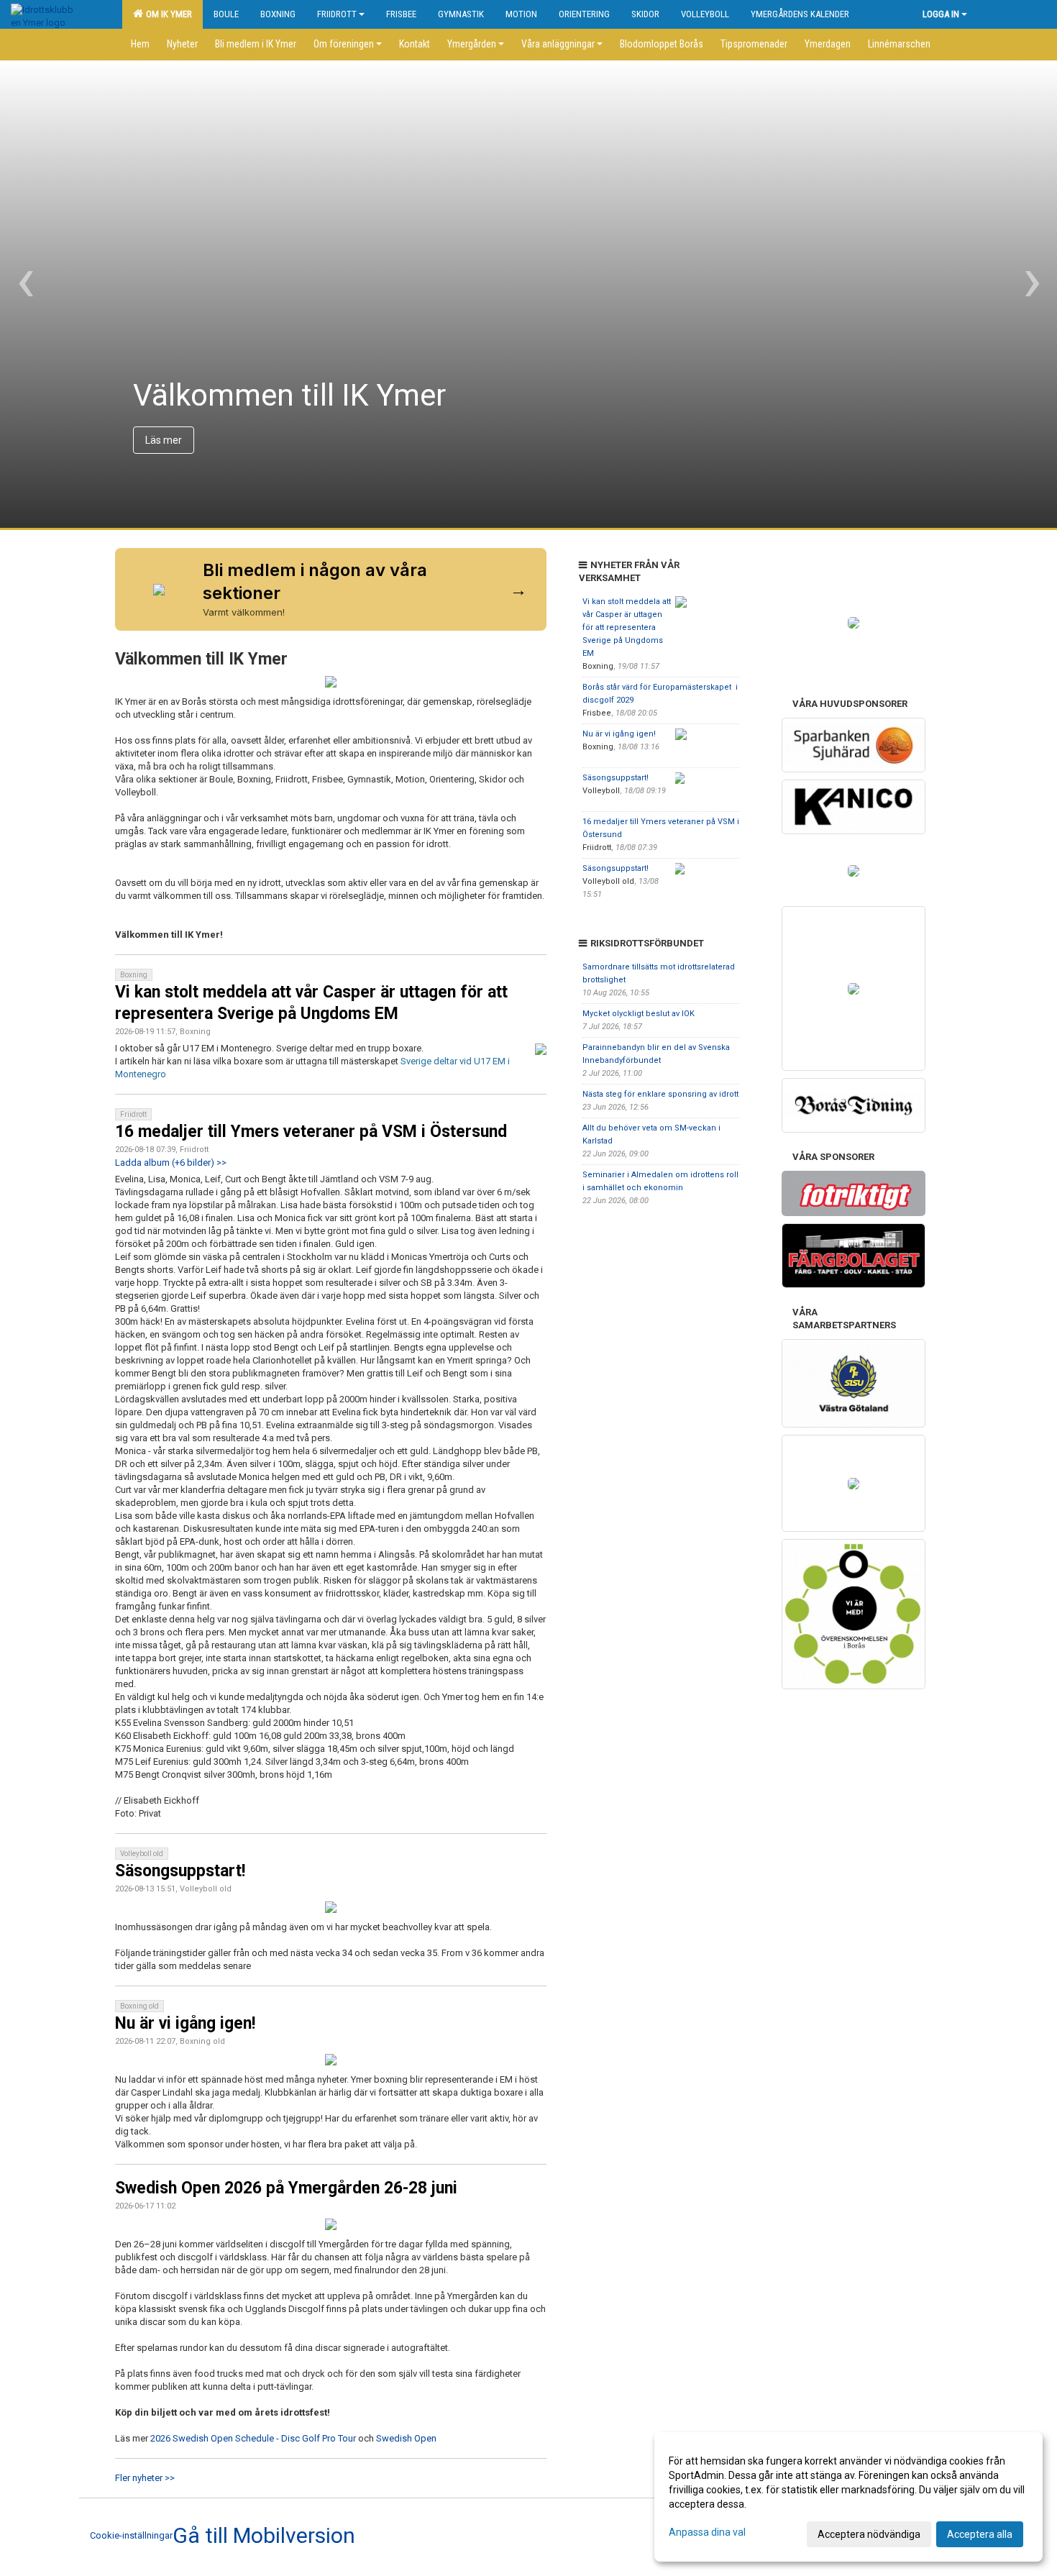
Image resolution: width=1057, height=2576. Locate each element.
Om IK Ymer (167, 14)
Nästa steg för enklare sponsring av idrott (660, 1094)
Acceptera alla (980, 2534)
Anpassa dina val (707, 2532)
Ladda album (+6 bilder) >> (171, 1163)
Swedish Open (406, 2438)
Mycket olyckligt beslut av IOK (639, 1014)
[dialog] (848, 2497)
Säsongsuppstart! (180, 1871)
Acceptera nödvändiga (869, 2534)
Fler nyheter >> (145, 2478)
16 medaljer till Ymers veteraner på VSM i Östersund (311, 1132)
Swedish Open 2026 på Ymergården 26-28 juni (286, 2188)
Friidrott (337, 14)
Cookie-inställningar (131, 2535)
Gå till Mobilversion (264, 2536)
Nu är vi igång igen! (185, 2023)
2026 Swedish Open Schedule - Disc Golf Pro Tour (253, 2438)
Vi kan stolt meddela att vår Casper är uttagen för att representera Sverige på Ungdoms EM (627, 627)
